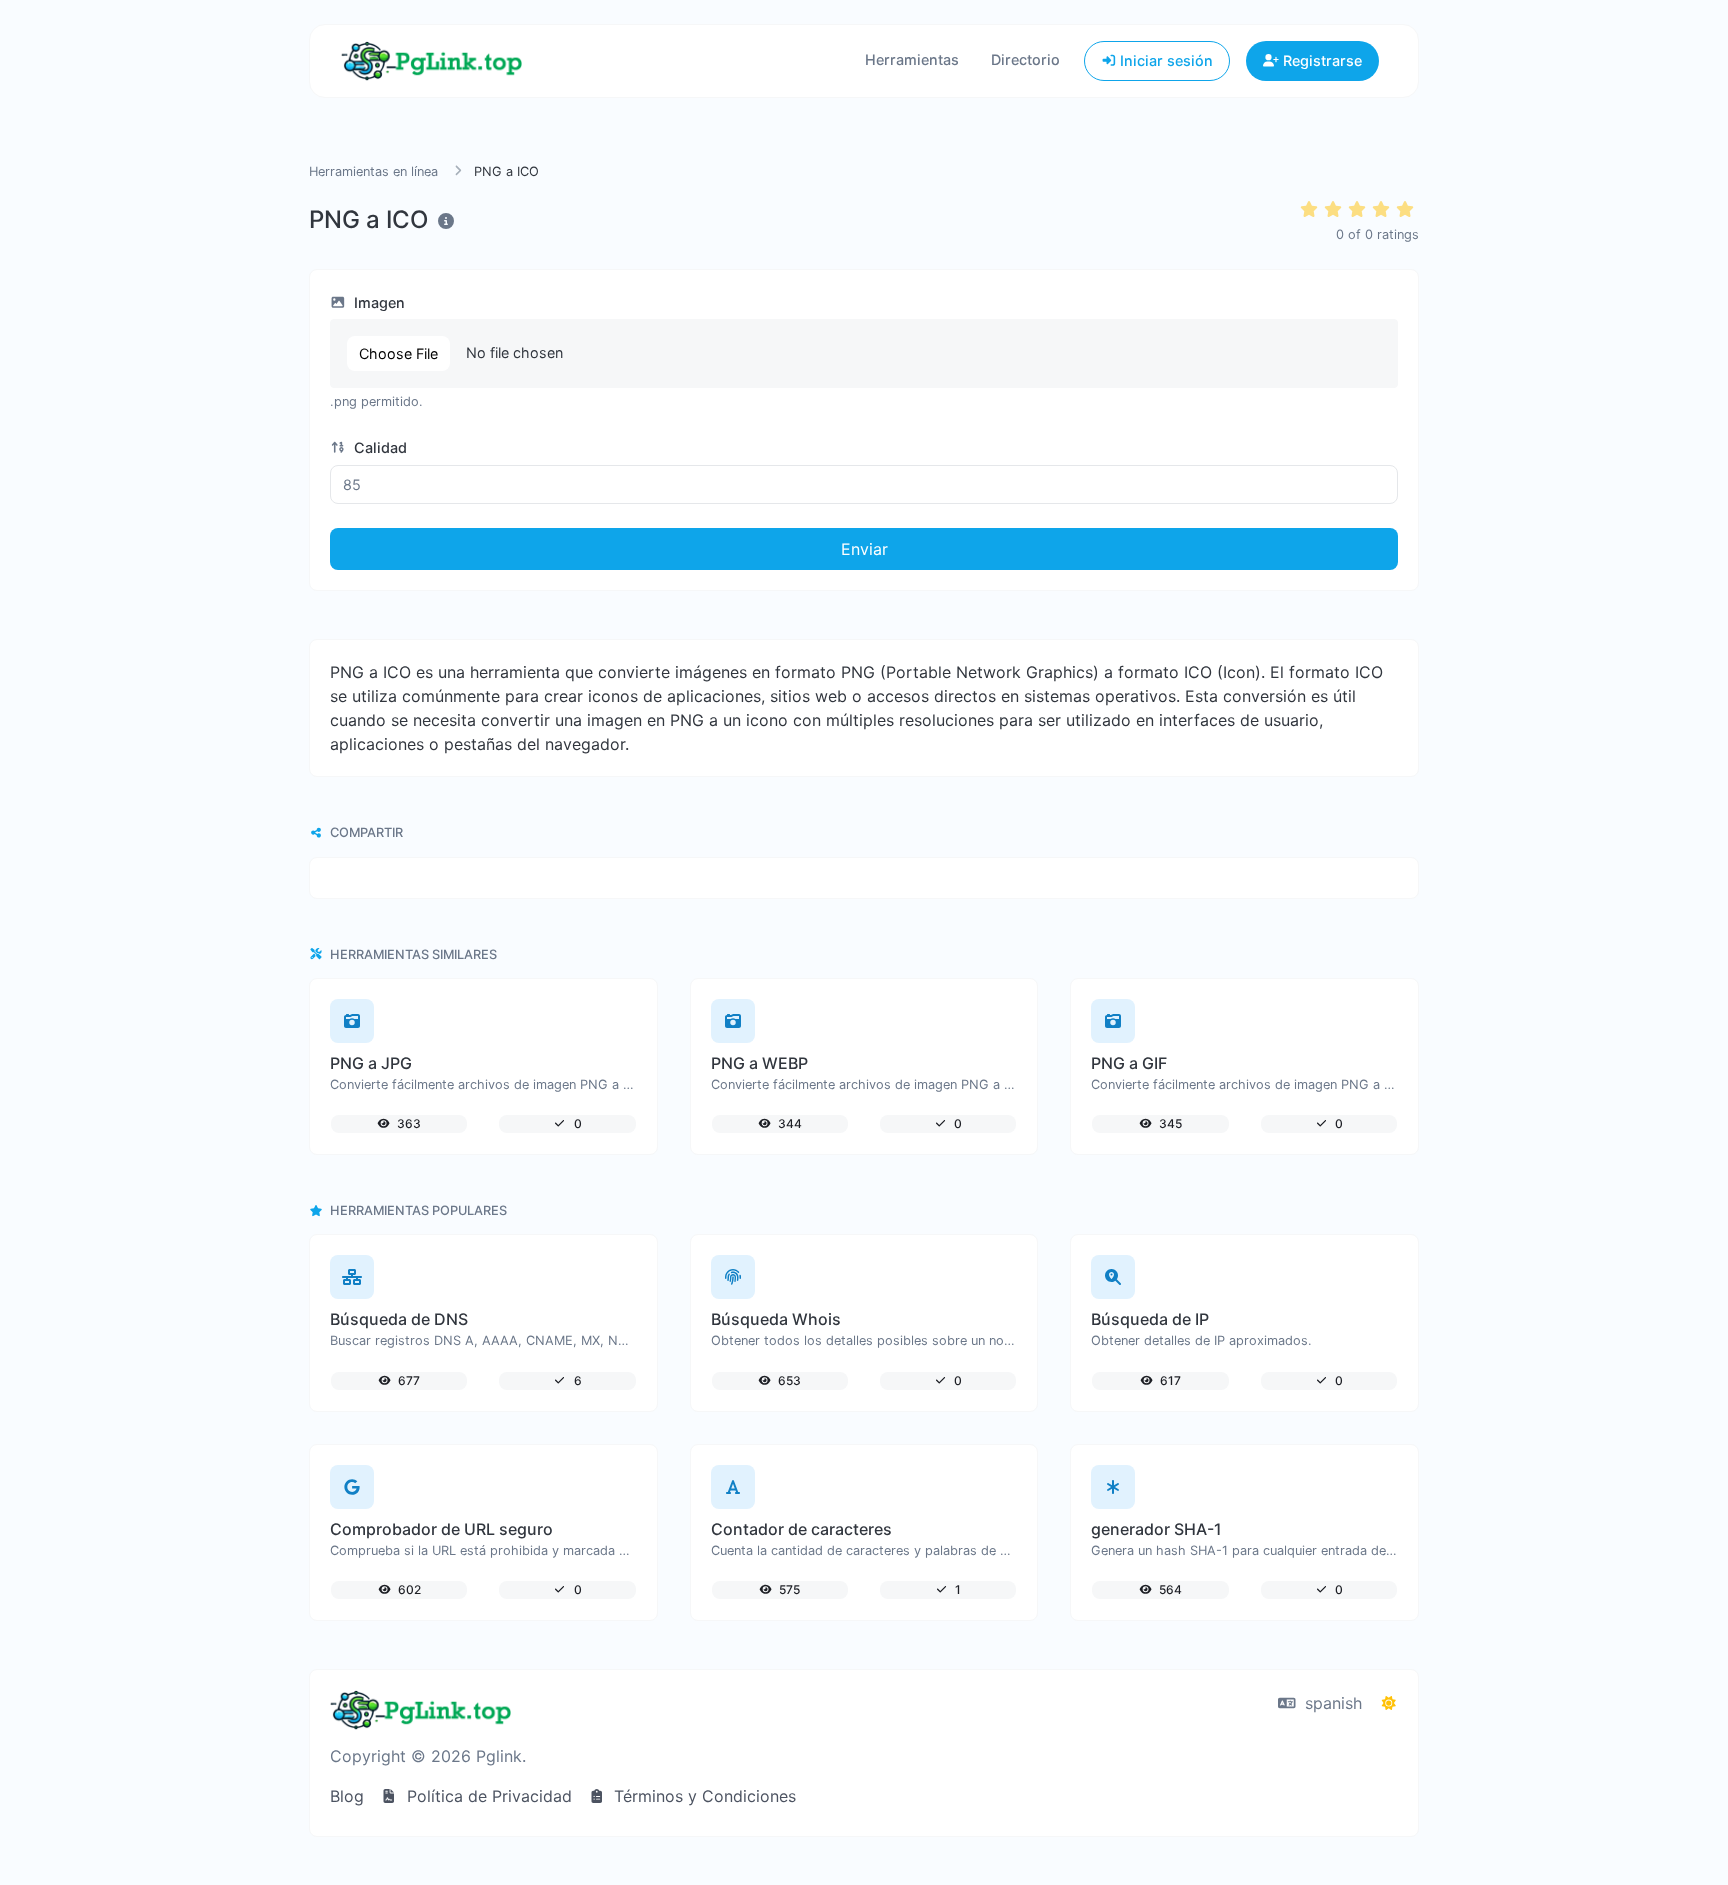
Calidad (378, 447)
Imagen (377, 302)
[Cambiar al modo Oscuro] (1389, 1703)
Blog (347, 1796)
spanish (1331, 1703)
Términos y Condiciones (702, 1796)
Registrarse (1320, 60)
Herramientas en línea (373, 171)
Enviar (864, 549)
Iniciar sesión (1164, 60)
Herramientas (912, 59)
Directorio (1025, 59)
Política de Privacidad (487, 1796)
